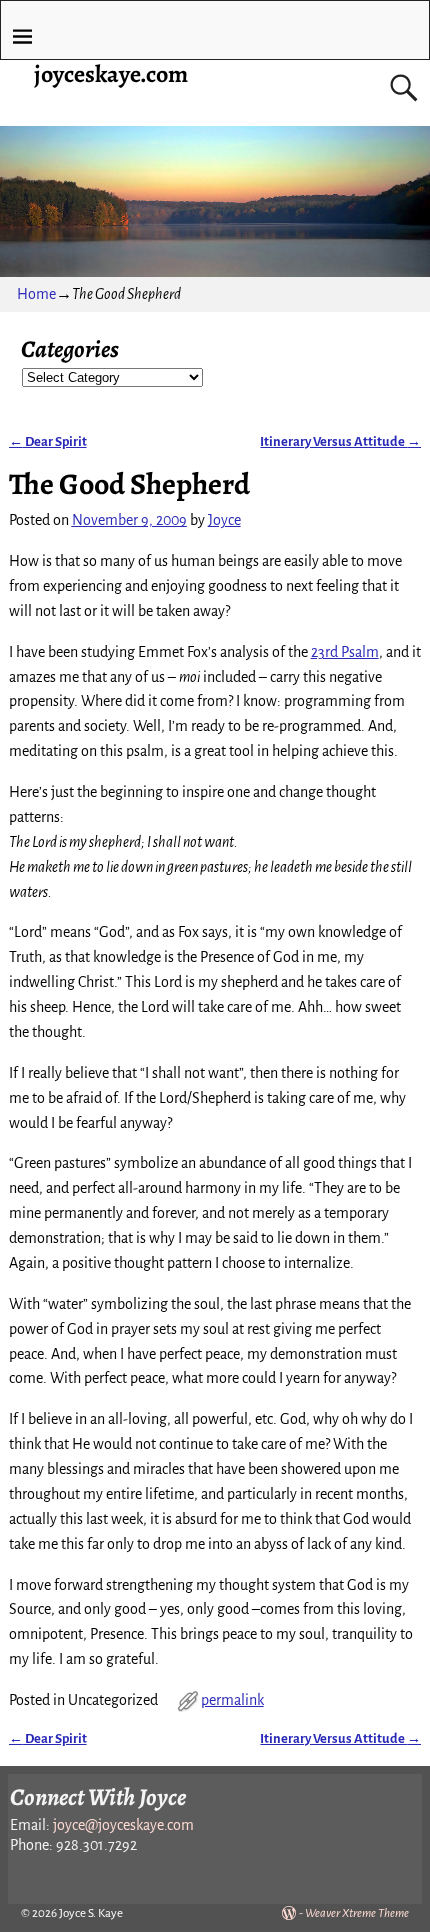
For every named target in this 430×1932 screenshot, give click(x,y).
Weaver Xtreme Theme (357, 1913)
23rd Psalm (345, 652)
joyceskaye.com (111, 74)
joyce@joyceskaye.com (123, 1825)
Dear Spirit (48, 441)
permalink (232, 1700)
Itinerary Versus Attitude (340, 441)
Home (36, 294)
